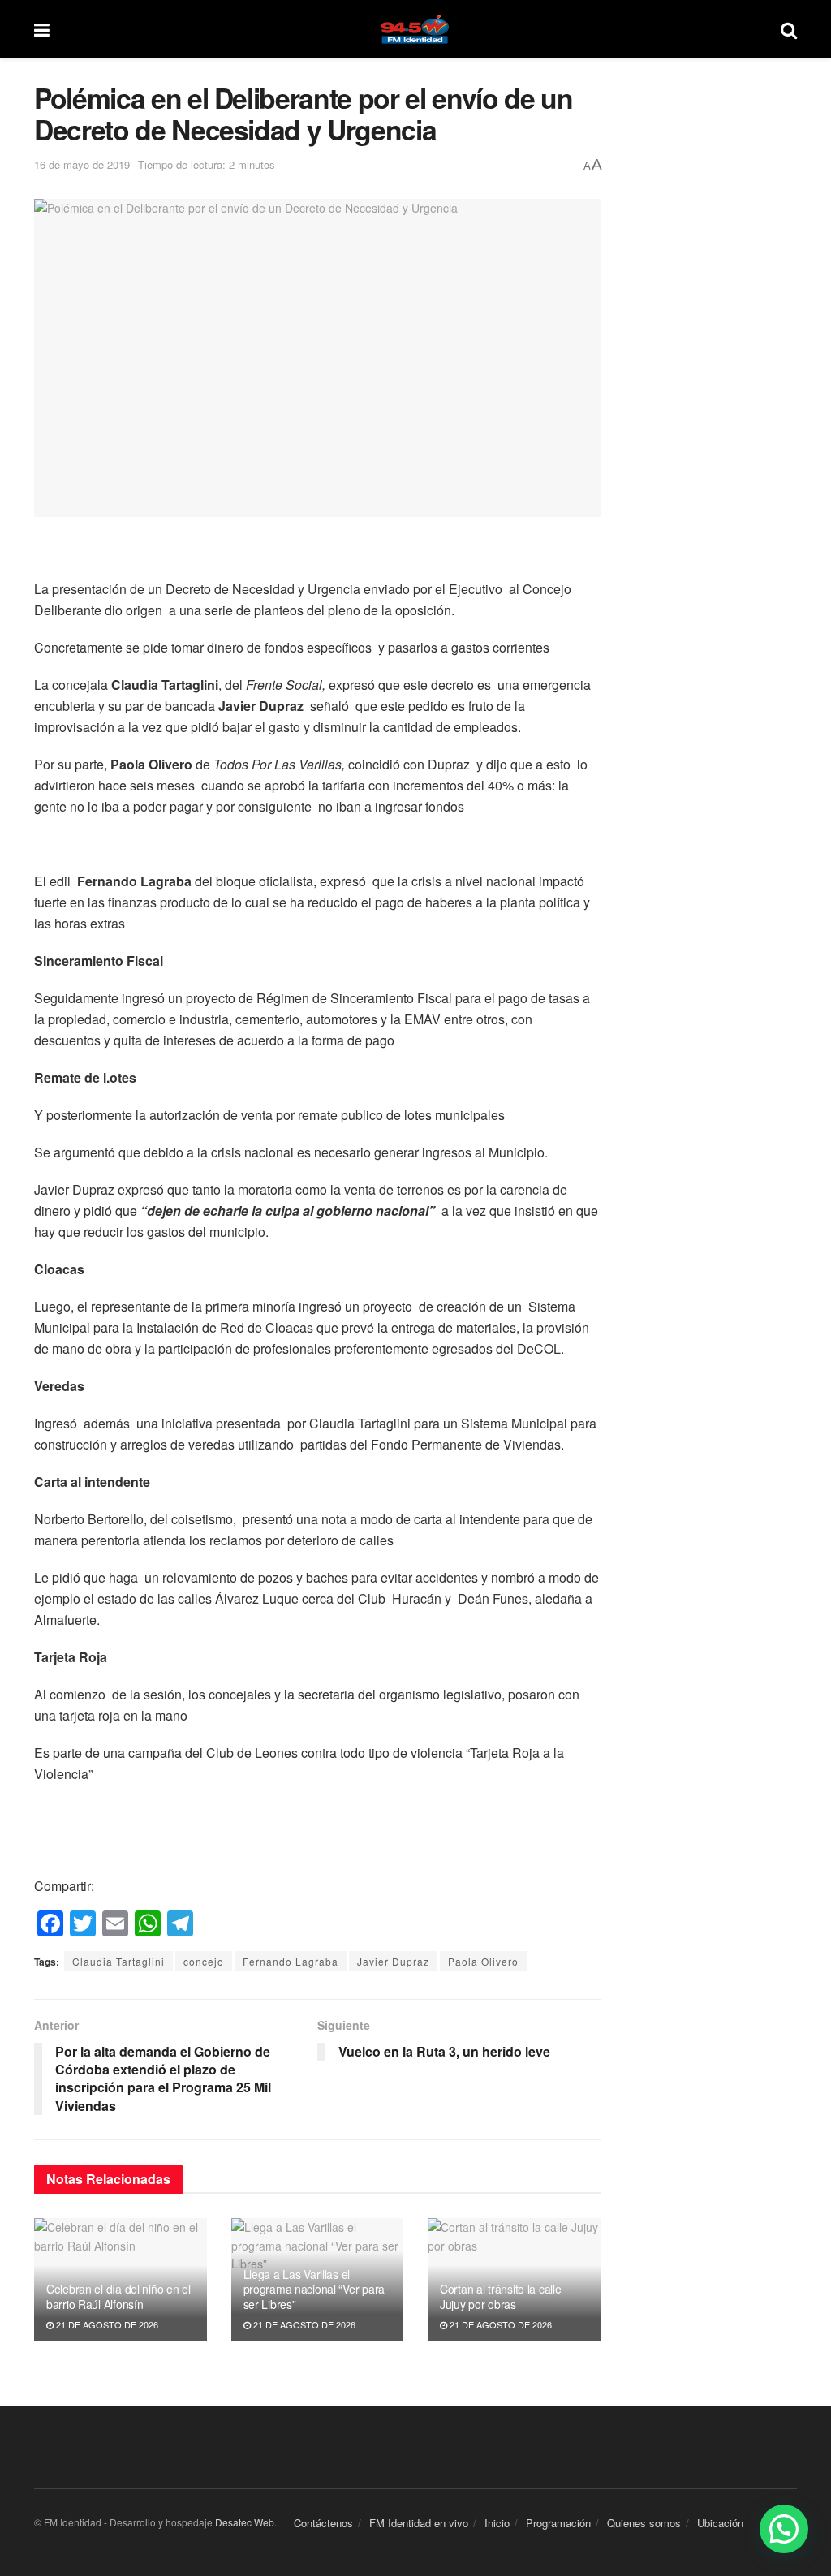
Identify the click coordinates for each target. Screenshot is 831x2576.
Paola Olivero (483, 1961)
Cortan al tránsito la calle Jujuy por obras (500, 2296)
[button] (784, 2529)
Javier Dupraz (393, 1961)
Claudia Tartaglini (118, 1961)
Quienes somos (644, 2523)
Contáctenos (323, 2523)
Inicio (497, 2523)
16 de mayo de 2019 (82, 164)
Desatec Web (245, 2522)
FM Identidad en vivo (419, 2523)
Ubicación (720, 2523)
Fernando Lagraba (291, 1961)
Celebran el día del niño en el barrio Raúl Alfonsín (118, 2296)
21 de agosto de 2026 (106, 2324)
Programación (558, 2523)
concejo (204, 1961)
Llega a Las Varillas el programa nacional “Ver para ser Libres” (314, 2289)
